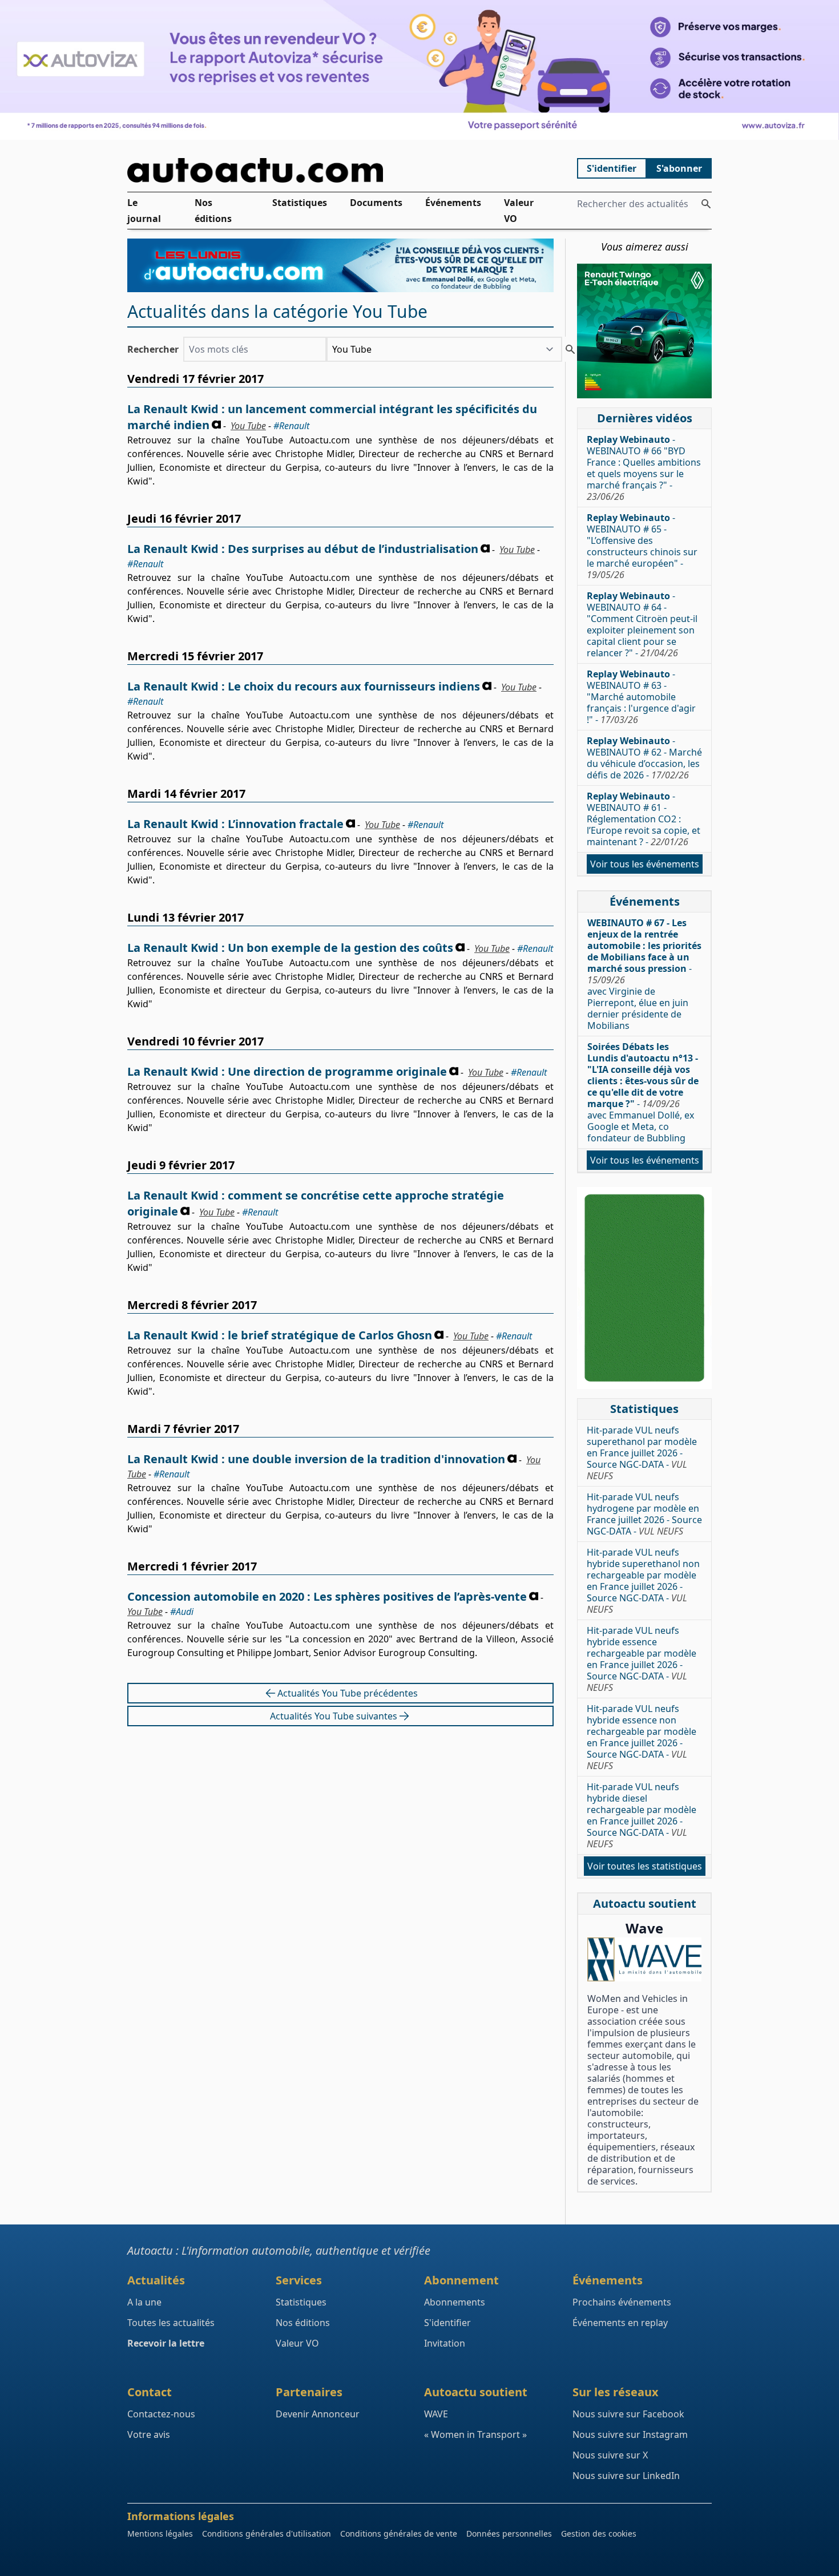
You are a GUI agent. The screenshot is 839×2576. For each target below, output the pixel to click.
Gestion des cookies (599, 2533)
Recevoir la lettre (166, 2343)
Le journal (144, 211)
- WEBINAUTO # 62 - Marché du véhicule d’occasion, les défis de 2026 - (644, 758)
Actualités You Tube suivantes (334, 1716)
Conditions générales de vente (399, 2533)
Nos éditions (213, 211)
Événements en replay (620, 2323)
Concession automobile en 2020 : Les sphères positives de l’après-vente (327, 1596)
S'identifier (612, 168)
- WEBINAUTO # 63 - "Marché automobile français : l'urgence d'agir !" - (641, 697)
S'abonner (679, 168)
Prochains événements (622, 2302)
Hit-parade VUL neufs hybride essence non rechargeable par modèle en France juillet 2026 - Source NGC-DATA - (642, 1737)
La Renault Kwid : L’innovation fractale (235, 824)
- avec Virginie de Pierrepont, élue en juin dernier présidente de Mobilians (644, 974)
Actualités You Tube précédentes (348, 1693)
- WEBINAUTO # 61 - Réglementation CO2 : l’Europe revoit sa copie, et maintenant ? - (644, 819)
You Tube (248, 426)
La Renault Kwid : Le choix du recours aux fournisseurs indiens (304, 686)
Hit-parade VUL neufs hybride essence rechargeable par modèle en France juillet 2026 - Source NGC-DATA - (642, 1659)
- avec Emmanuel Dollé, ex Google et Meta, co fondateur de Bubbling (643, 1092)
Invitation (445, 2343)
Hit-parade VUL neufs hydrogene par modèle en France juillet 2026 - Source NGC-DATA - (644, 1514)
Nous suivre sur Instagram (630, 2434)
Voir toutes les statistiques (645, 1866)
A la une (144, 2302)
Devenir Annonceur (318, 2414)
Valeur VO (519, 211)
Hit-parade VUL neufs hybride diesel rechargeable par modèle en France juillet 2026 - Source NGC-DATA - (642, 1815)
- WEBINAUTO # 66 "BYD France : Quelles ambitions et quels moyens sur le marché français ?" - (644, 468)
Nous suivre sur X (610, 2455)
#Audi (182, 1612)
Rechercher (153, 349)
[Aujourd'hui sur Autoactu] (341, 170)
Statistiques (300, 203)
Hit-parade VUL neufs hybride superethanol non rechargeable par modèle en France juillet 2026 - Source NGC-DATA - (643, 1581)
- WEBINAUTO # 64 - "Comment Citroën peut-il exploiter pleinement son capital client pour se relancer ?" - (642, 624)
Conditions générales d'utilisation (267, 2533)
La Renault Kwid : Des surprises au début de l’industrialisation (303, 549)
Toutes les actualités (171, 2323)
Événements (453, 203)
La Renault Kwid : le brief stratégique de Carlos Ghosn (280, 1335)
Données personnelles (509, 2533)
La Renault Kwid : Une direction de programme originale (287, 1071)
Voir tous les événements (645, 864)
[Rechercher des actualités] (706, 204)
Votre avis (149, 2434)
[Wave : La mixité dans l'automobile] (644, 1959)
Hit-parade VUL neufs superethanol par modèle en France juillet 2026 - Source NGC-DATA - (642, 1453)
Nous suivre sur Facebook (628, 2414)
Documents (376, 203)
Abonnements (455, 2302)
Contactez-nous (161, 2414)
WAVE (436, 2414)
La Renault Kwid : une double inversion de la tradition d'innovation (316, 1459)
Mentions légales (160, 2533)
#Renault (291, 426)
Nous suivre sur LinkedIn (626, 2476)
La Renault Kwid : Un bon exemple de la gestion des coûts (290, 948)
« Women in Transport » (475, 2434)
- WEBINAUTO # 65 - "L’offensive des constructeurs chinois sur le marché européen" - (642, 546)
